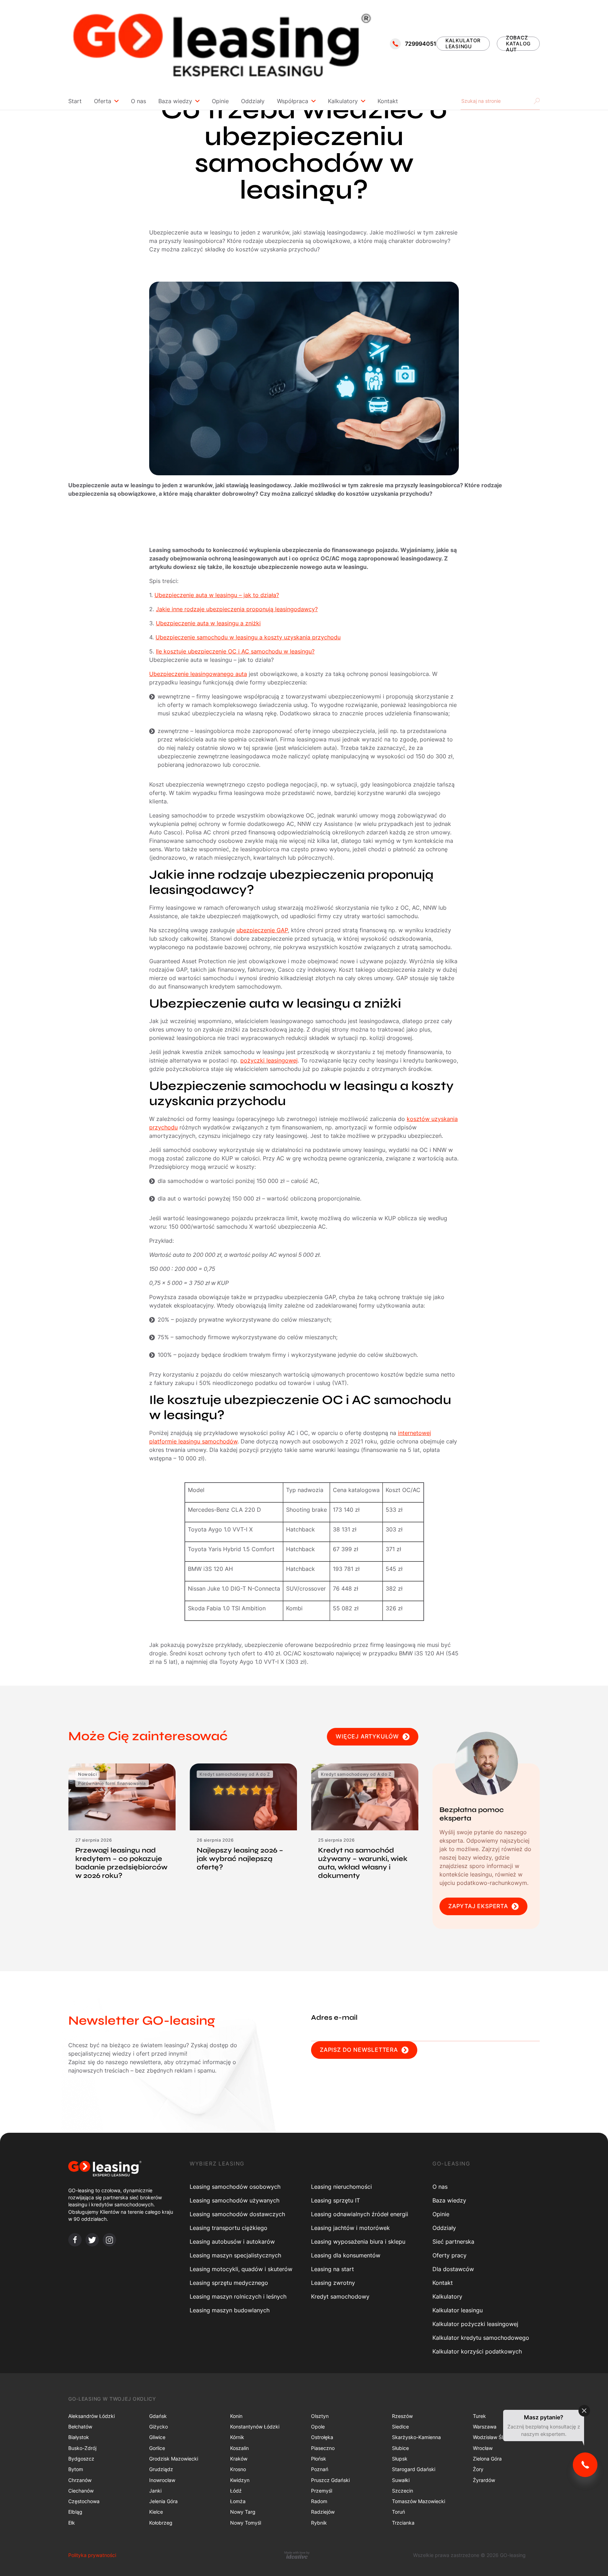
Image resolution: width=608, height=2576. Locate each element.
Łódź (236, 2491)
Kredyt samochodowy (340, 2296)
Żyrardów (484, 2480)
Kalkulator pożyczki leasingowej (475, 2324)
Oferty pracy (449, 2255)
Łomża (238, 2501)
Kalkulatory (343, 101)
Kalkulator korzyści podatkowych (477, 2351)
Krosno (238, 2469)
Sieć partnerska (453, 2242)
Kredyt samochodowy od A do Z (235, 1774)
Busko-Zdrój (82, 2448)
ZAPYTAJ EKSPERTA (478, 1906)
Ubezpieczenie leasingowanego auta (198, 674)
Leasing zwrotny (333, 2283)
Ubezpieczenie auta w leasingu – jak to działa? (217, 595)
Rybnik (319, 2523)
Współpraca (293, 101)
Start (75, 101)
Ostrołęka (322, 2437)
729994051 (421, 44)
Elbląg (75, 2512)
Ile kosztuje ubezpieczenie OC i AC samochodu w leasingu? (235, 651)
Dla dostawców (453, 2269)
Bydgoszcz (81, 2459)
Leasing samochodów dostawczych (237, 2214)
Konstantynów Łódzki (255, 2427)
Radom (319, 2501)
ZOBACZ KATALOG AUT (518, 44)
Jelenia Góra (163, 2501)
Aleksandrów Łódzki (91, 2416)
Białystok (79, 2437)
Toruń (398, 2512)
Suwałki (401, 2480)
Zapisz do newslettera (359, 2050)
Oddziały (253, 101)
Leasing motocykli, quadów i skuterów (241, 2269)
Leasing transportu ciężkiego (229, 2228)
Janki (155, 2491)
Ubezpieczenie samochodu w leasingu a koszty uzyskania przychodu (248, 637)
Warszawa (485, 2427)
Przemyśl (322, 2491)
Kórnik (237, 2437)
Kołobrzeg (161, 2523)
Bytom (76, 2469)
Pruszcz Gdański (330, 2480)
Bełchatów (80, 2427)
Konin (236, 2416)
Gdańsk (158, 2416)
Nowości (87, 1774)
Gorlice (157, 2448)
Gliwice (157, 2437)
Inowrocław (162, 2480)
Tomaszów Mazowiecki (419, 2501)
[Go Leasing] (221, 44)
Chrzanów (80, 2480)
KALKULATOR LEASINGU (463, 43)
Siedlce (400, 2427)
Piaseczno (323, 2448)
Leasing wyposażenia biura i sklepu (358, 2242)
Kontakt (388, 101)
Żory (478, 2469)
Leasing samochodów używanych (235, 2200)
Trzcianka (403, 2523)
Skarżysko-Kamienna (416, 2437)
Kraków (239, 2459)
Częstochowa (84, 2501)
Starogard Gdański (414, 2469)
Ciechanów (81, 2491)
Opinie (220, 101)
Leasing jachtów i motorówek (350, 2228)
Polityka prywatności (92, 2555)
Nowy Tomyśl (246, 2523)
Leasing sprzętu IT (335, 2200)
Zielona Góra (487, 2459)
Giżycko (159, 2427)
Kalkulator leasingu (458, 2310)
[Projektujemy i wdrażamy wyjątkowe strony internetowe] (297, 2555)
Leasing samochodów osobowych (235, 2187)
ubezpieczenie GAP (262, 930)
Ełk (72, 2523)
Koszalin (239, 2448)
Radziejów (323, 2512)
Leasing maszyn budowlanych (230, 2310)
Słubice (400, 2448)
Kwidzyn (240, 2480)
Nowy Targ (243, 2512)
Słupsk (400, 2459)
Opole (318, 2427)
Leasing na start (332, 2269)
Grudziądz (161, 2469)
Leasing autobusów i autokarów (232, 2242)
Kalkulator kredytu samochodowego (481, 2338)
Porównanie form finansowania (112, 1783)
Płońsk (319, 2459)
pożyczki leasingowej (269, 1060)
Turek (479, 2416)
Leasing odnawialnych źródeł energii (360, 2214)
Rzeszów (402, 2416)
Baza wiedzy (175, 101)
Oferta (103, 101)
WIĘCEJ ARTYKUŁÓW (367, 1736)
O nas (138, 101)
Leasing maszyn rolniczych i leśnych (238, 2296)
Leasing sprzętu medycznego (229, 2283)
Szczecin (403, 2491)
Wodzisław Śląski (492, 2437)
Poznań (320, 2469)
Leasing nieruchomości (341, 2187)
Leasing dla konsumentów (346, 2255)
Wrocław (483, 2448)
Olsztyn (320, 2416)
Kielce (156, 2512)
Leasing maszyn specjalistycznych (235, 2255)
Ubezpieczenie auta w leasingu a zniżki (208, 623)
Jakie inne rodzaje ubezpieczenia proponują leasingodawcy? (237, 609)
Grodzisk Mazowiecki (174, 2459)
